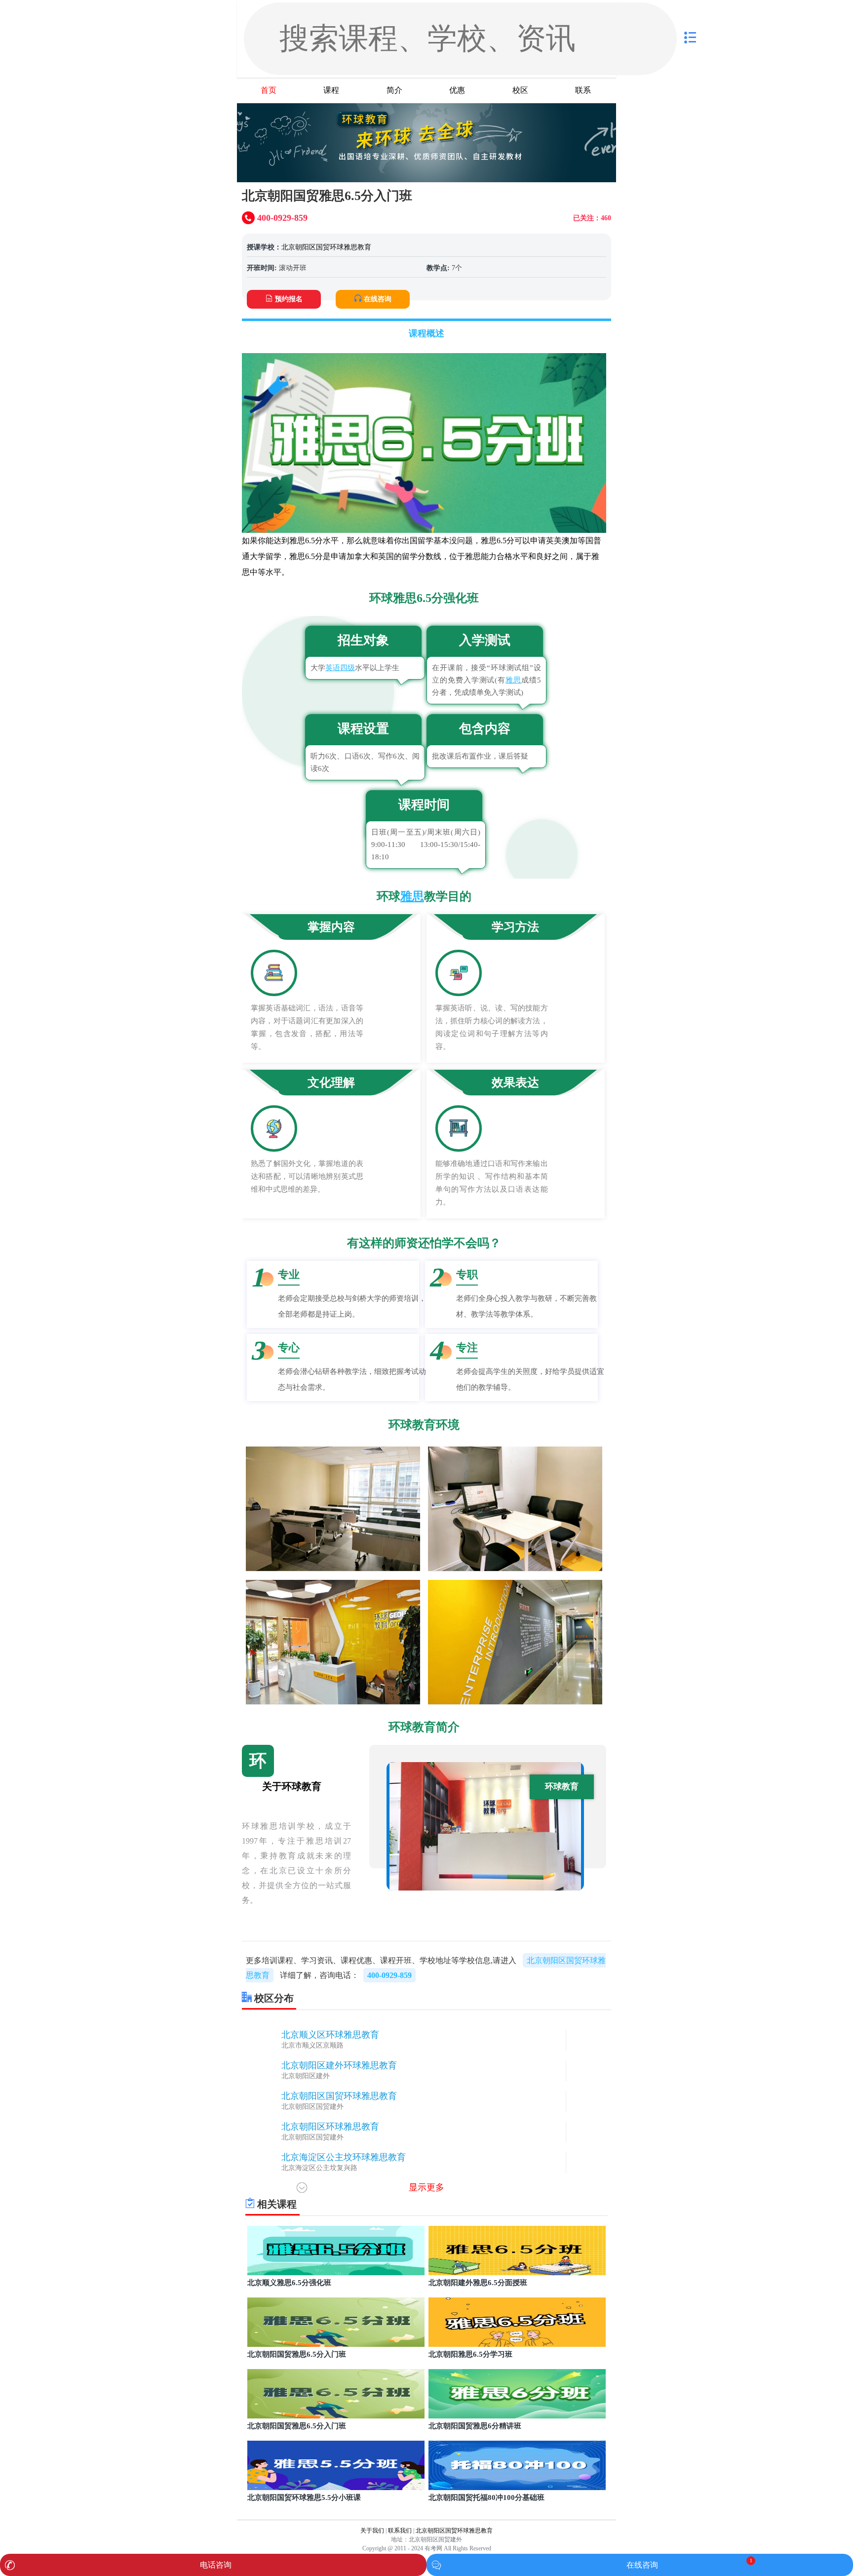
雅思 (513, 680)
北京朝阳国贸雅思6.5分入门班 (297, 2354)
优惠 (457, 90)
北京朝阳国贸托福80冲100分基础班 (486, 2497)
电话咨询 (216, 2565)
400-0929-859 (389, 1975)
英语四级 (340, 668)
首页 (269, 90)
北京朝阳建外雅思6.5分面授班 (478, 2283)
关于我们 (372, 2531)
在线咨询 (378, 299)
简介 (394, 90)
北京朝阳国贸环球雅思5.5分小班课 (304, 2497)
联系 (583, 90)
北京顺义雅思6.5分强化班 (289, 2283)
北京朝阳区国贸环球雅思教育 (326, 247)
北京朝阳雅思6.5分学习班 (470, 2354)
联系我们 (400, 2531)
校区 (520, 90)
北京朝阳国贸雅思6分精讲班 (475, 2426)
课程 (331, 90)
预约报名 (289, 299)
